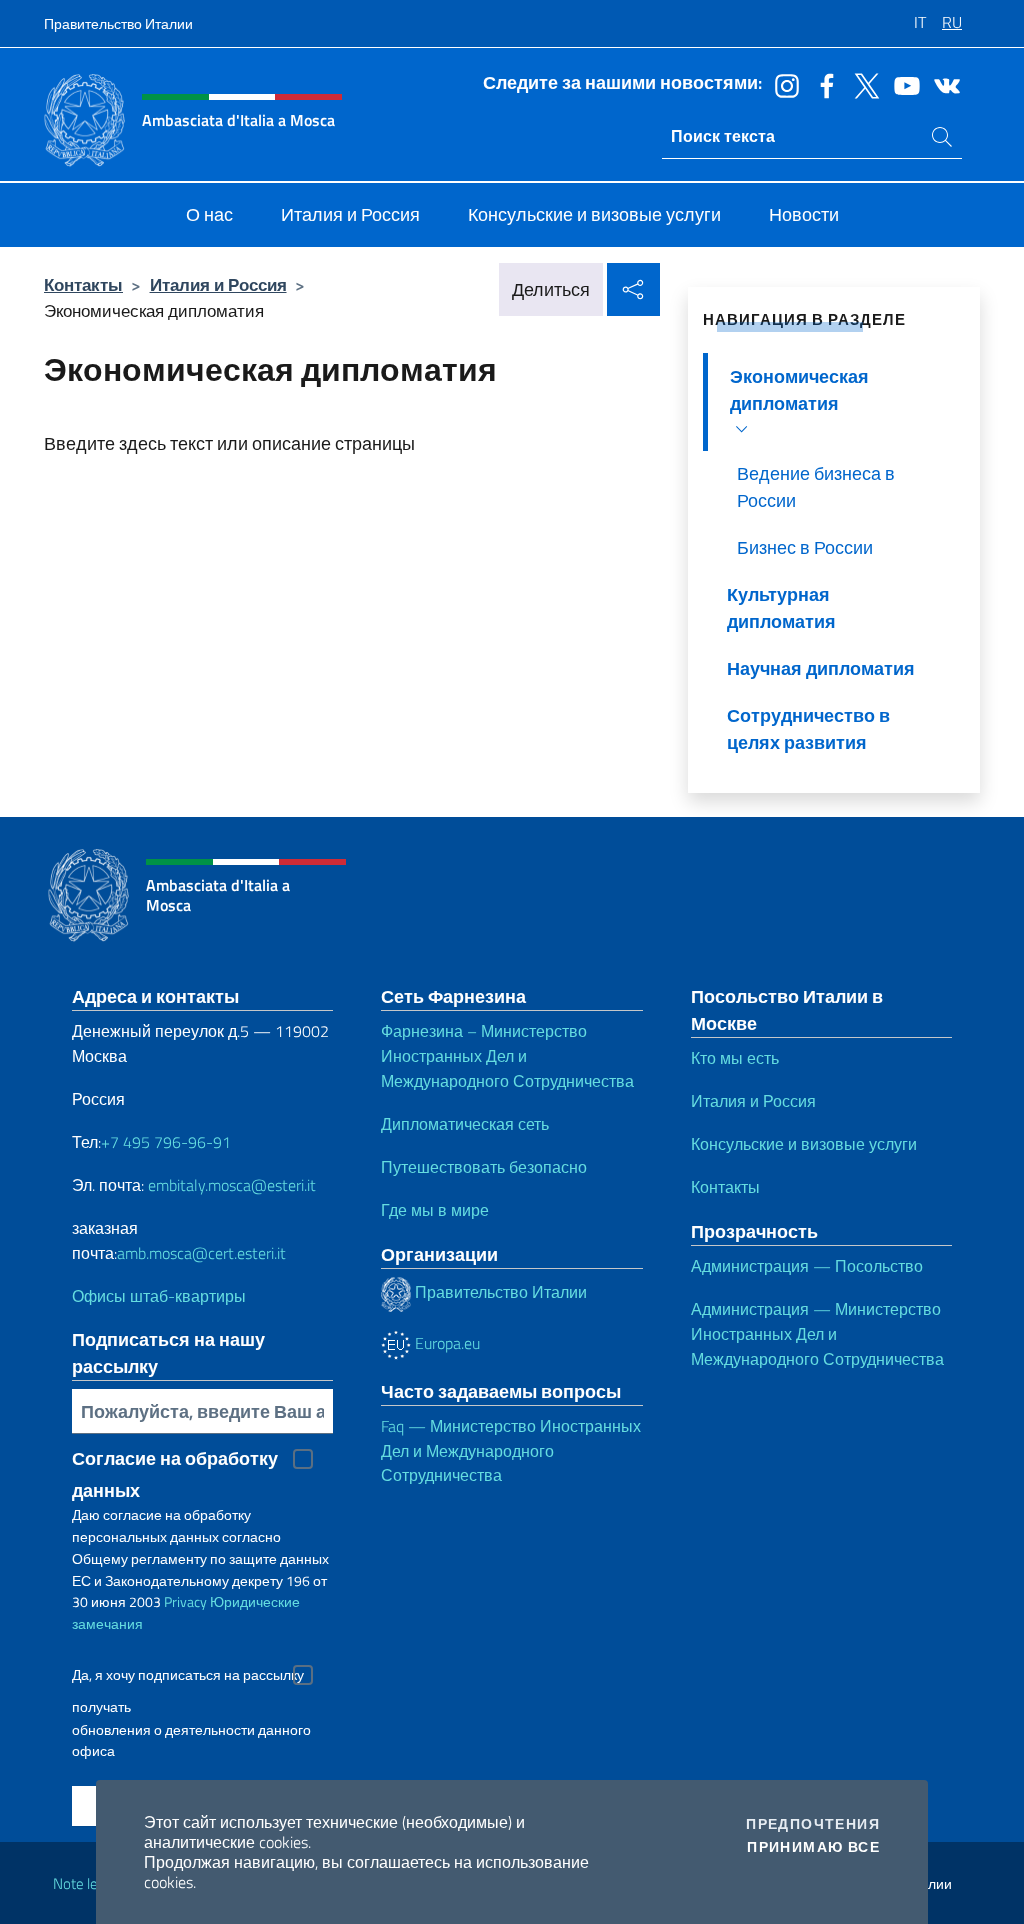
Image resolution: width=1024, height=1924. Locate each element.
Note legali (86, 1883)
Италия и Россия (218, 284)
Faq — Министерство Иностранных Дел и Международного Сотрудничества (511, 1451)
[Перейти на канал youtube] (902, 84)
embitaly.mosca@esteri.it (232, 1185)
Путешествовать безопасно (484, 1167)
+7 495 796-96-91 (166, 1142)
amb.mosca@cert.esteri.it (201, 1253)
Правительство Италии (118, 23)
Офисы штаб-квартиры (159, 1296)
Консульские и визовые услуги (804, 1144)
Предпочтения (813, 1824)
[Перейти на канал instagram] (782, 84)
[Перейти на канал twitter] (862, 84)
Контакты (83, 284)
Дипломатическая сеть (465, 1124)
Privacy (185, 1601)
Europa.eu (445, 1343)
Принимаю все (813, 1847)
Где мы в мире (435, 1210)
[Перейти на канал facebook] (822, 84)
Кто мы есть (735, 1058)
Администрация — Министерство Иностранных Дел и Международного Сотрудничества (817, 1334)
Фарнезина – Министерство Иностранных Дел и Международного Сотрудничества (507, 1056)
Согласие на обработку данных (175, 1460)
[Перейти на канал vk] (942, 84)
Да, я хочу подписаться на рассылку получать (188, 1677)
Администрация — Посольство (807, 1266)
